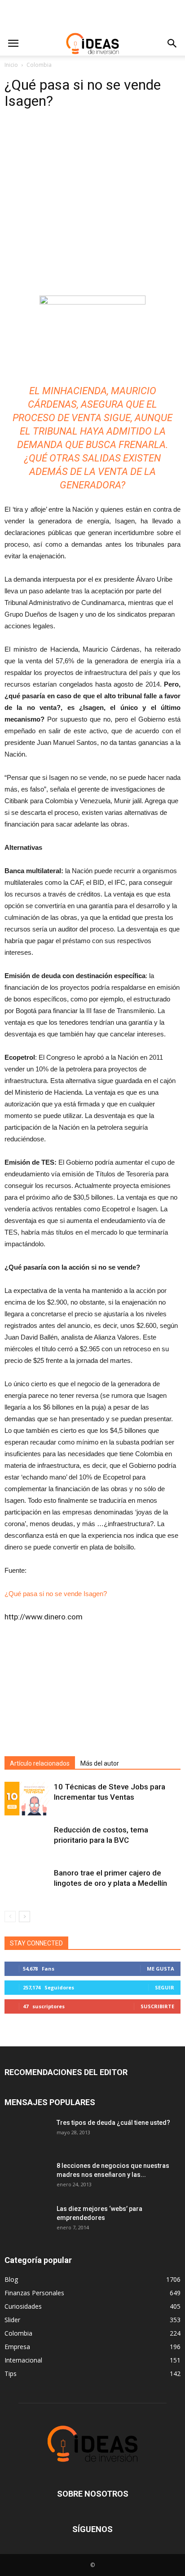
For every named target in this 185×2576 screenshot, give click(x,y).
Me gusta (161, 1969)
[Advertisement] (92, 16)
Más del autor (100, 1763)
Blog (11, 2279)
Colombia (39, 65)
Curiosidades (23, 2306)
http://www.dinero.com (44, 1617)
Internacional (23, 2360)
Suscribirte (157, 2006)
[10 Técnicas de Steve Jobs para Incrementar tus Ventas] (27, 1799)
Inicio (11, 65)
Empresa (17, 2347)
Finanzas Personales (34, 2293)
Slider (12, 2320)
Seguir (165, 1987)
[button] (172, 44)
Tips (11, 2374)
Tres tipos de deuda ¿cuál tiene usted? (113, 2123)
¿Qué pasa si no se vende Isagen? (56, 1594)
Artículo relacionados (40, 1763)
